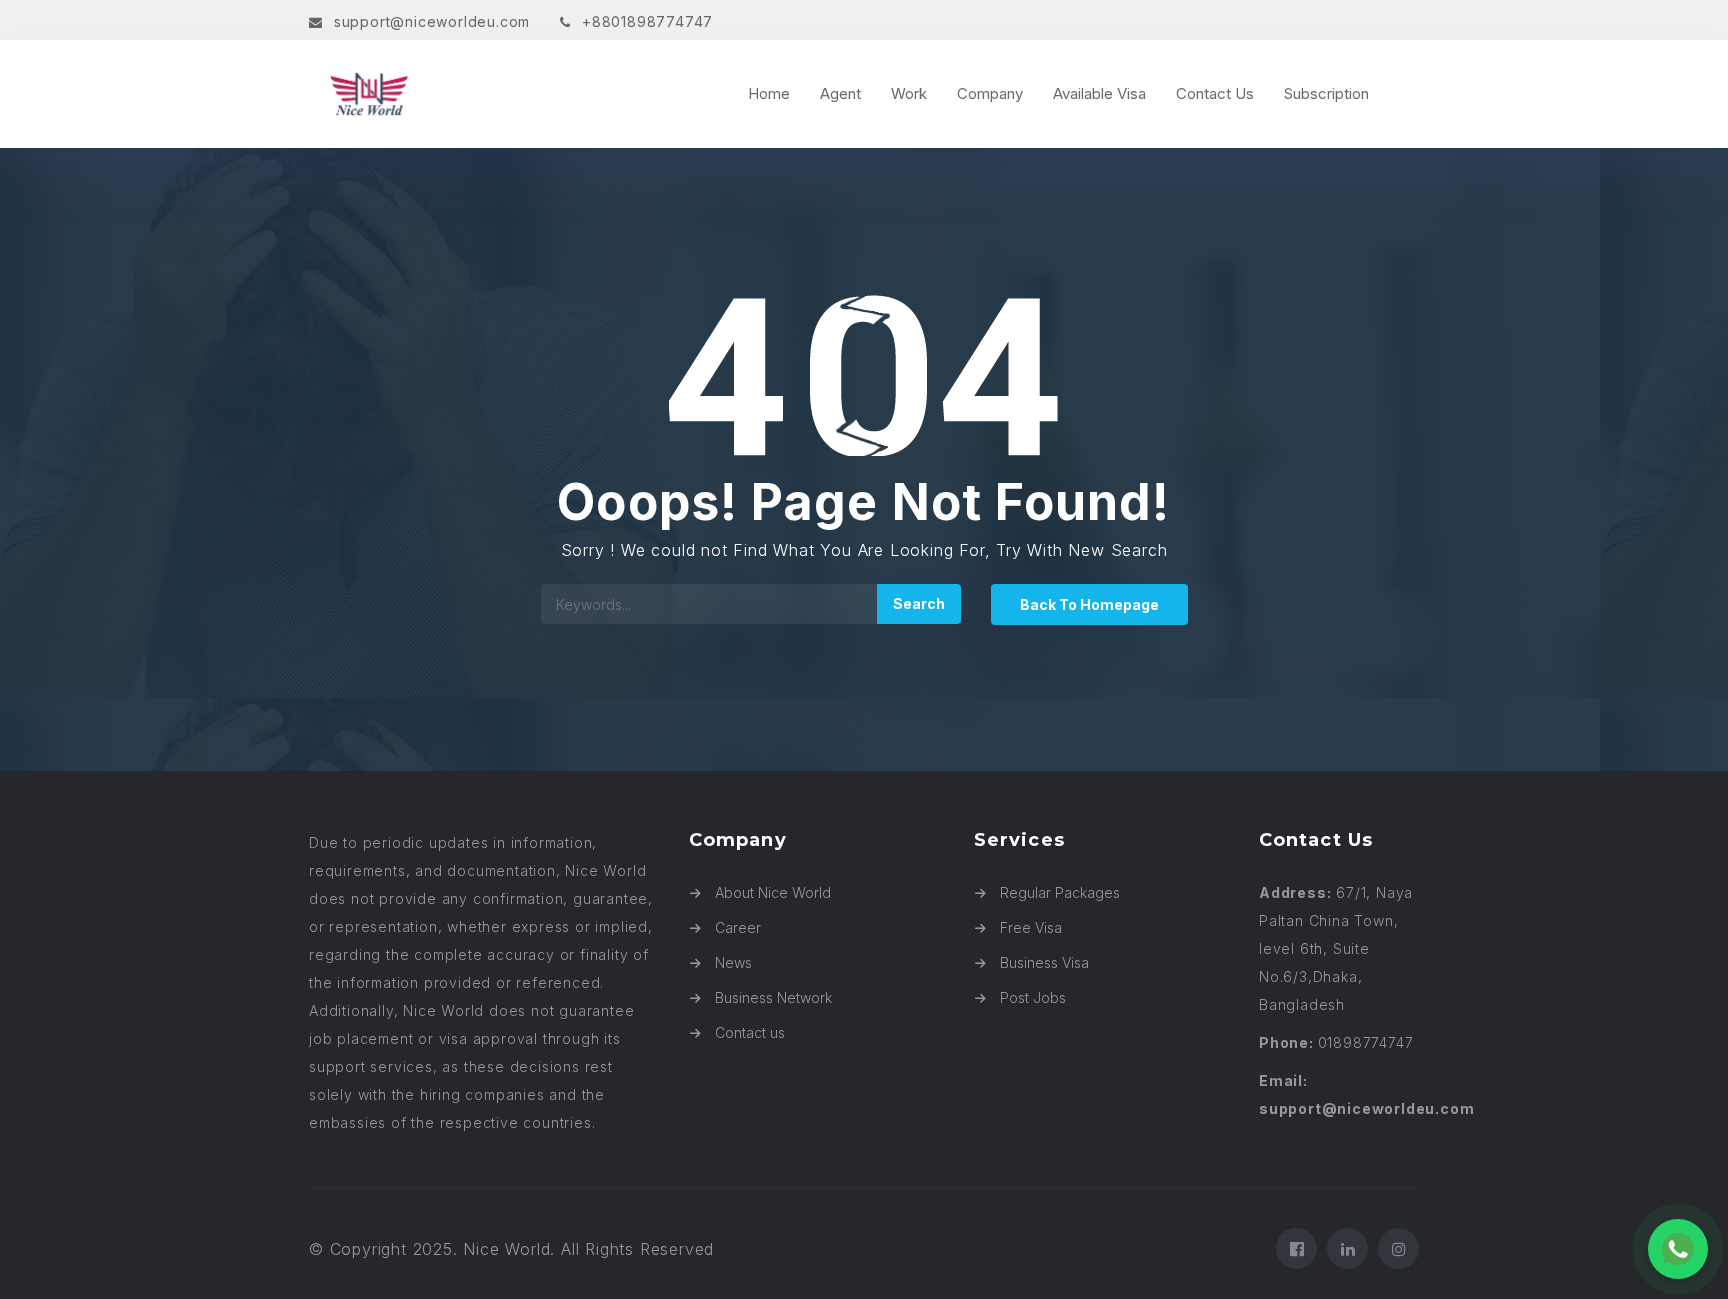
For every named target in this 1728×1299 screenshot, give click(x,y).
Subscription (1326, 93)
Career (738, 927)
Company (990, 93)
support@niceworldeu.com (432, 21)
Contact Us (1215, 93)
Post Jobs (1033, 997)
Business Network (773, 997)
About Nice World (773, 892)
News (733, 962)
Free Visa (1031, 927)
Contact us (750, 1032)
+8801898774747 (647, 21)
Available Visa (1099, 93)
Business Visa (1044, 962)
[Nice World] (503, 94)
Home (769, 93)
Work (909, 93)
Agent (840, 93)
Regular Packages (1060, 892)
